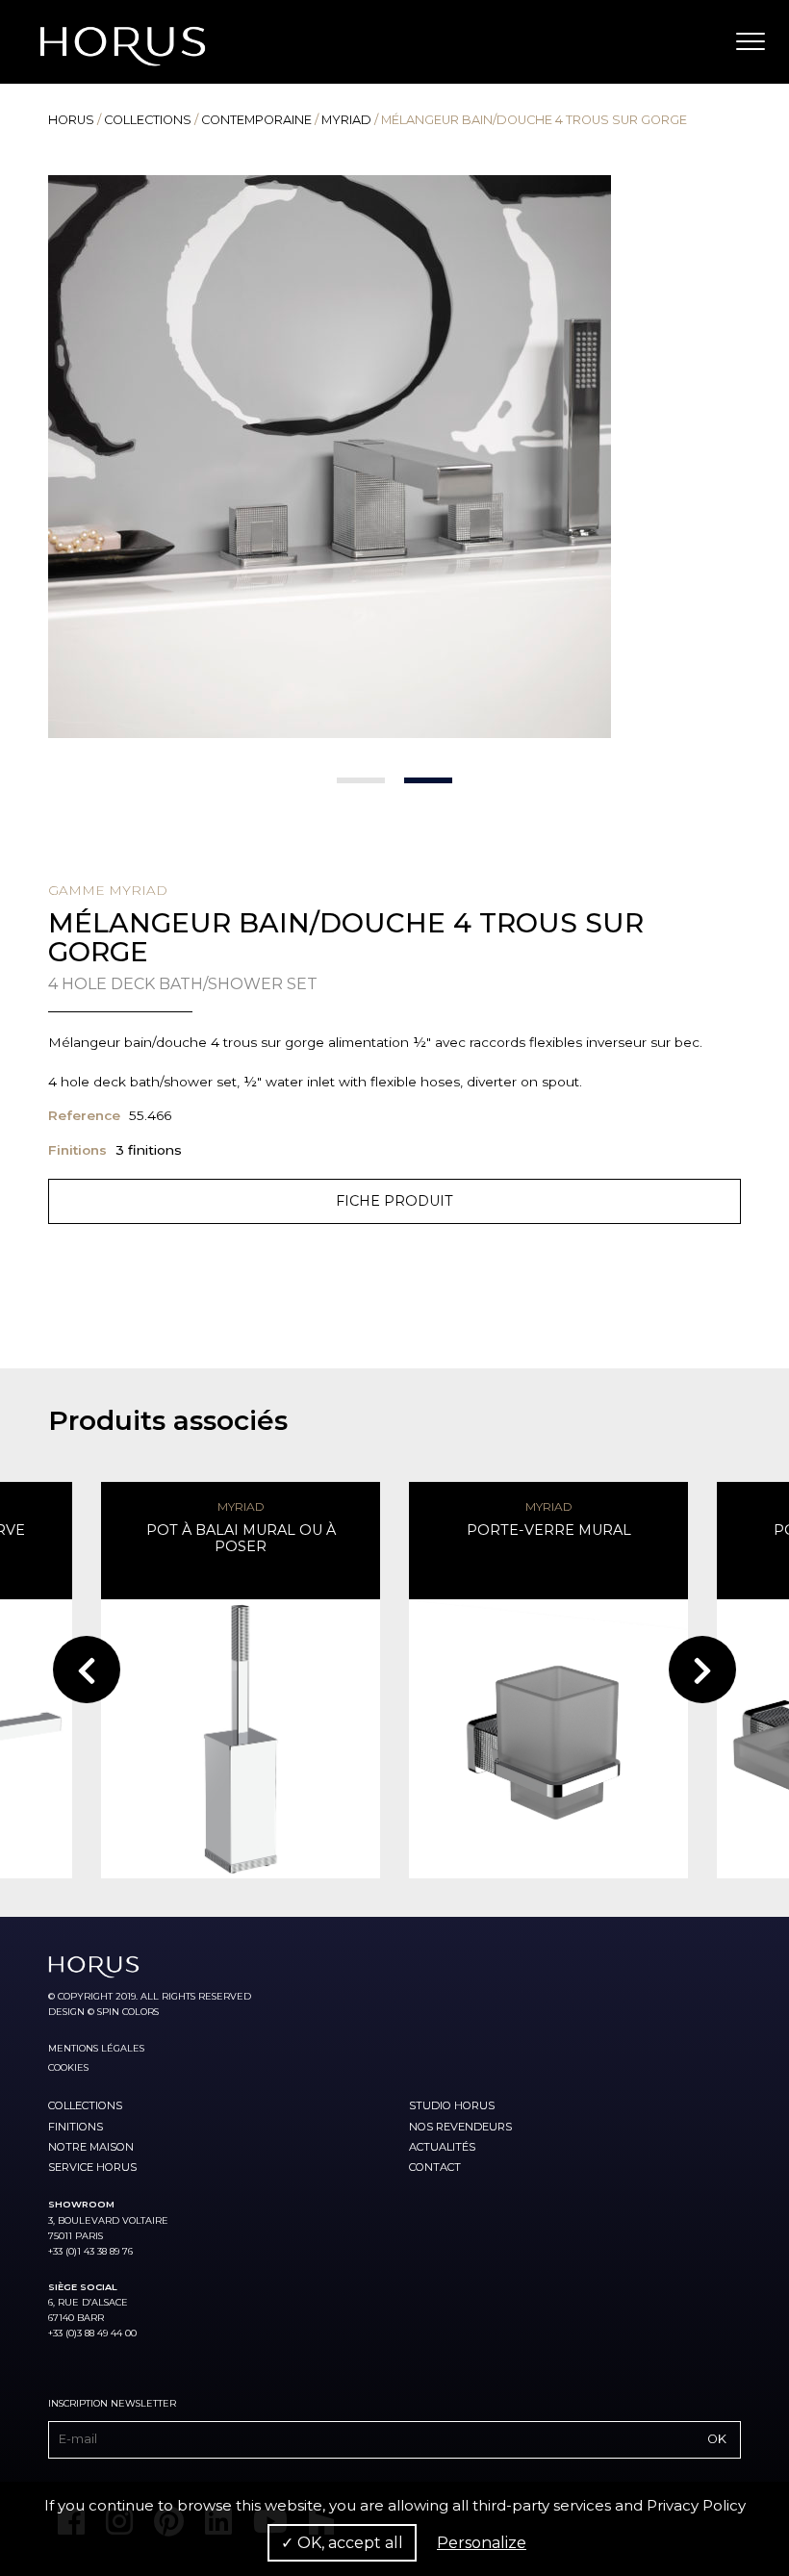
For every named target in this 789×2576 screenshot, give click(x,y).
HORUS (71, 120)
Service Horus (92, 2167)
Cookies (68, 2067)
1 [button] (361, 780)
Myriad (346, 120)
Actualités (442, 2147)
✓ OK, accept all (342, 2543)
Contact (435, 2167)
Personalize (482, 2543)
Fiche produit (394, 1201)
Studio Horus (452, 2105)
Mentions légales (96, 2048)
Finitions (76, 2127)
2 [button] (428, 780)
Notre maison (91, 2147)
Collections (148, 120)
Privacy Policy (696, 2505)
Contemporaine (256, 120)
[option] (394, 457)
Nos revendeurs (460, 2127)
